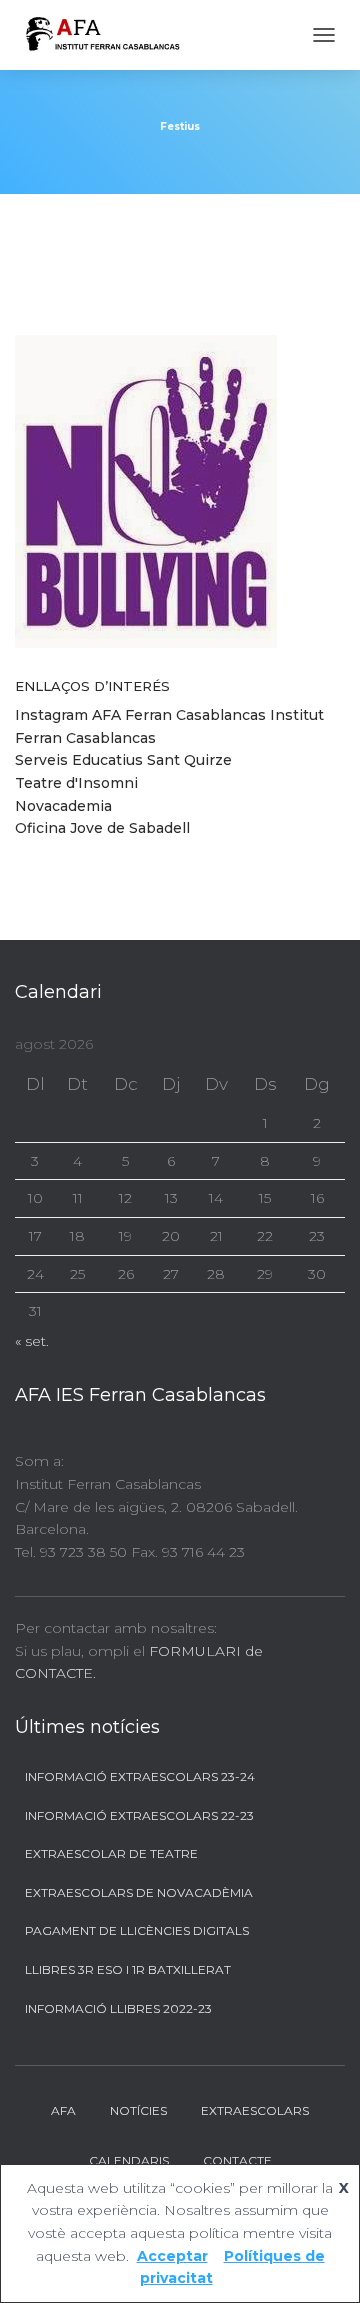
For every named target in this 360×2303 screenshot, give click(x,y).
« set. (32, 1341)
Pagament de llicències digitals (137, 1930)
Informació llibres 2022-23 (118, 2008)
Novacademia (63, 806)
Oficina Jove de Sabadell (102, 828)
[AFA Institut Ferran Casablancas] (109, 35)
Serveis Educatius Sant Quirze (123, 760)
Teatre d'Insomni (76, 783)
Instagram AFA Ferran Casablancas (140, 715)
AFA (63, 2110)
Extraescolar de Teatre (111, 1853)
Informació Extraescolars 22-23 (139, 1815)
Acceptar (172, 2256)
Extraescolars (255, 2110)
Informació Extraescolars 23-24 (140, 1776)
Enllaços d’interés (92, 686)
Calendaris (129, 2160)
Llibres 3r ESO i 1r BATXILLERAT (128, 1969)
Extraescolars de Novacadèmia (139, 1892)
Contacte (237, 2160)
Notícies (138, 2110)
